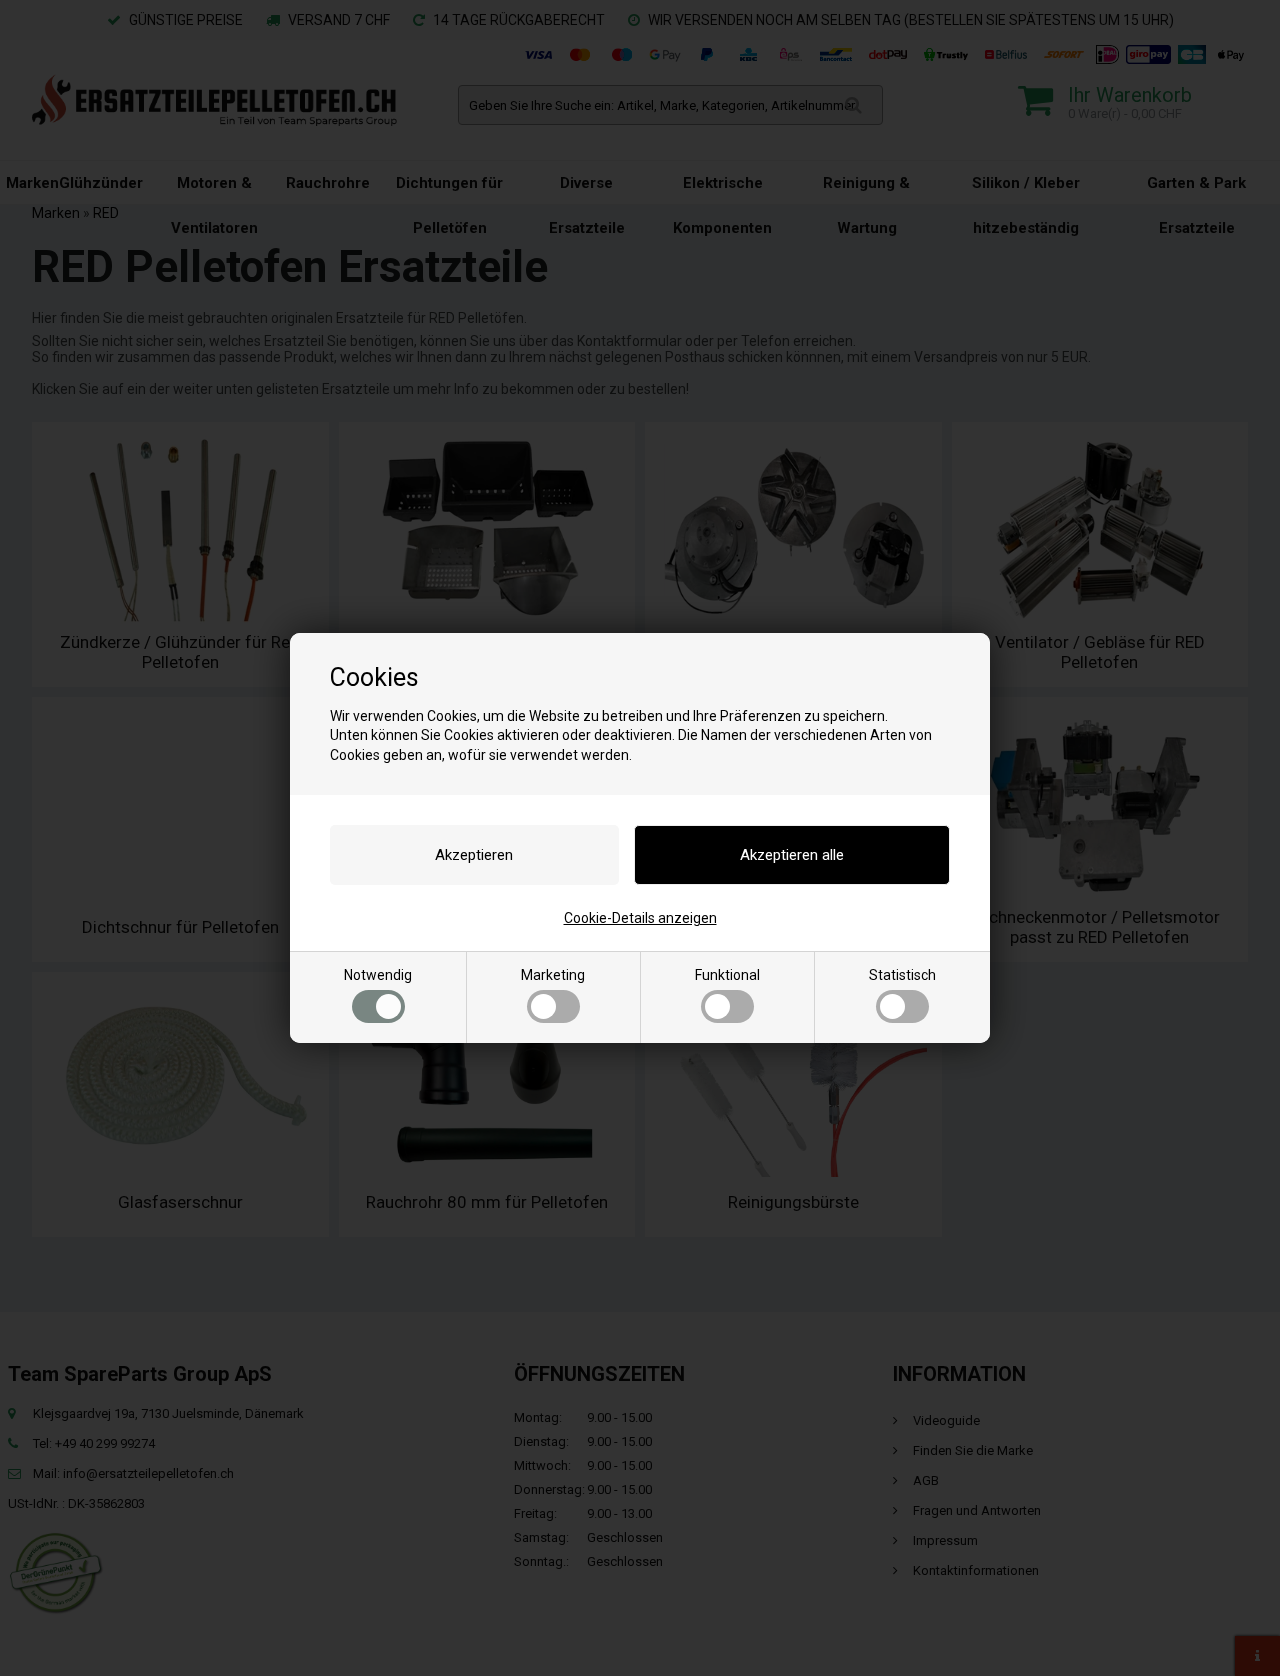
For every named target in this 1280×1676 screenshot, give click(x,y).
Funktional (727, 975)
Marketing (553, 975)
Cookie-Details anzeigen (640, 918)
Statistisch (902, 975)
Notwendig (378, 975)
